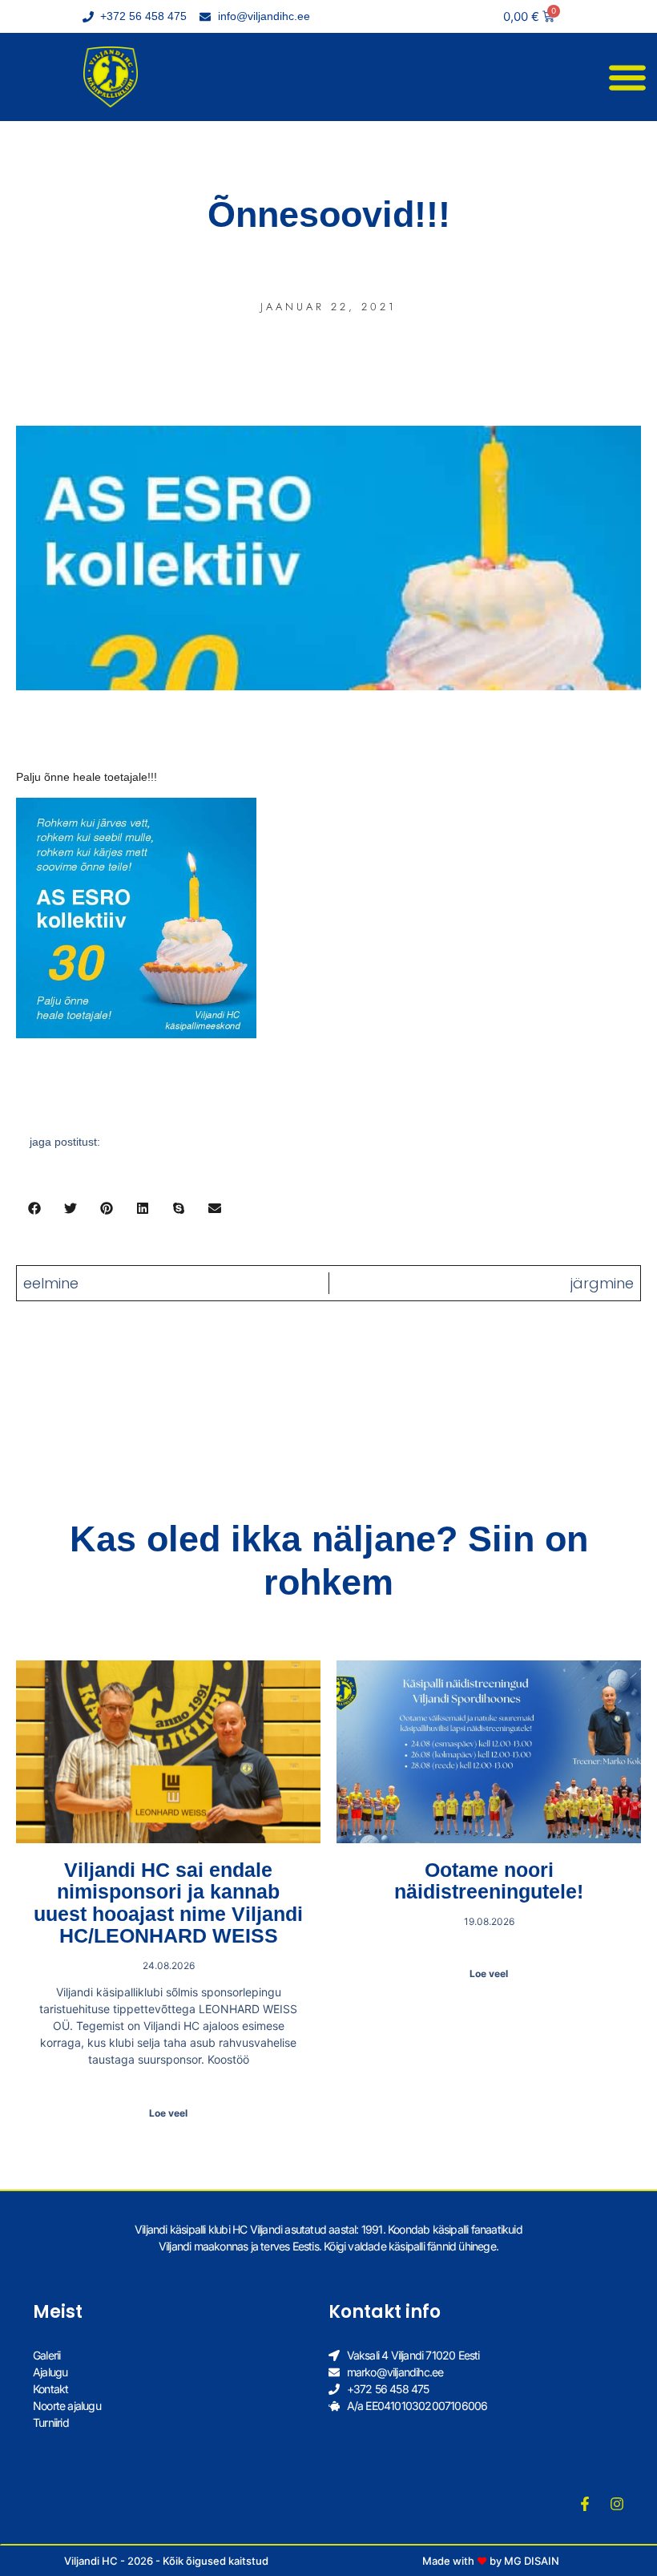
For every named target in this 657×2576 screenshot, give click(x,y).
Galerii (46, 2355)
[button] (627, 77)
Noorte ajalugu (67, 2406)
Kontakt (50, 2389)
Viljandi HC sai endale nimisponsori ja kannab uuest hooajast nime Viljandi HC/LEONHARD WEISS (168, 1903)
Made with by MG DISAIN (491, 2561)
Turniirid (51, 2422)
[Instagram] (617, 2504)
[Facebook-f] (585, 2504)
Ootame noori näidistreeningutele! (489, 1881)
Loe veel (168, 2113)
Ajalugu (50, 2372)
